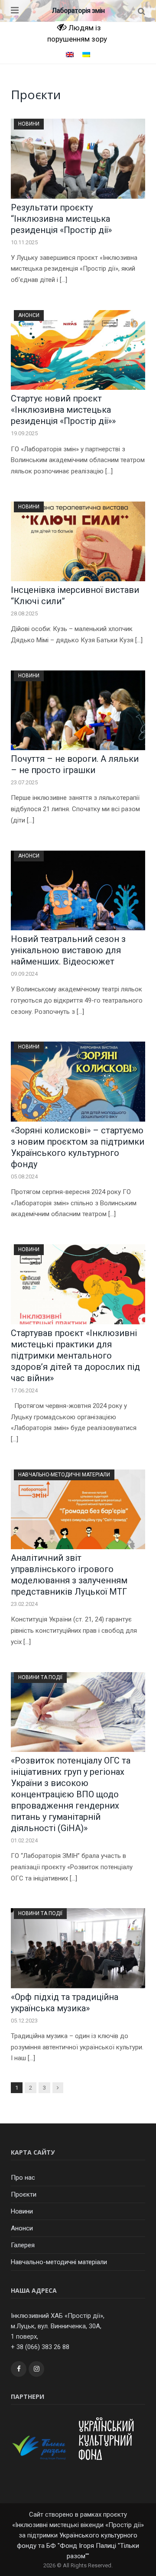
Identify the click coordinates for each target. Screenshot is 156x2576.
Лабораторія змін (78, 11)
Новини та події (40, 1677)
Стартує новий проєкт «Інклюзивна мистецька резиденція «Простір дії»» (63, 410)
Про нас (23, 2178)
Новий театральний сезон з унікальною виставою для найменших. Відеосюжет (68, 950)
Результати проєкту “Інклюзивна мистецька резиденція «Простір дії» (61, 219)
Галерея (23, 2245)
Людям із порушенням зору (77, 33)
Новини (29, 124)
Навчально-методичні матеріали (64, 1475)
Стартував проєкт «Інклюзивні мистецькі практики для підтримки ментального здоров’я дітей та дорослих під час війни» (75, 1356)
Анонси (29, 315)
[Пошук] (141, 11)
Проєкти (24, 2194)
